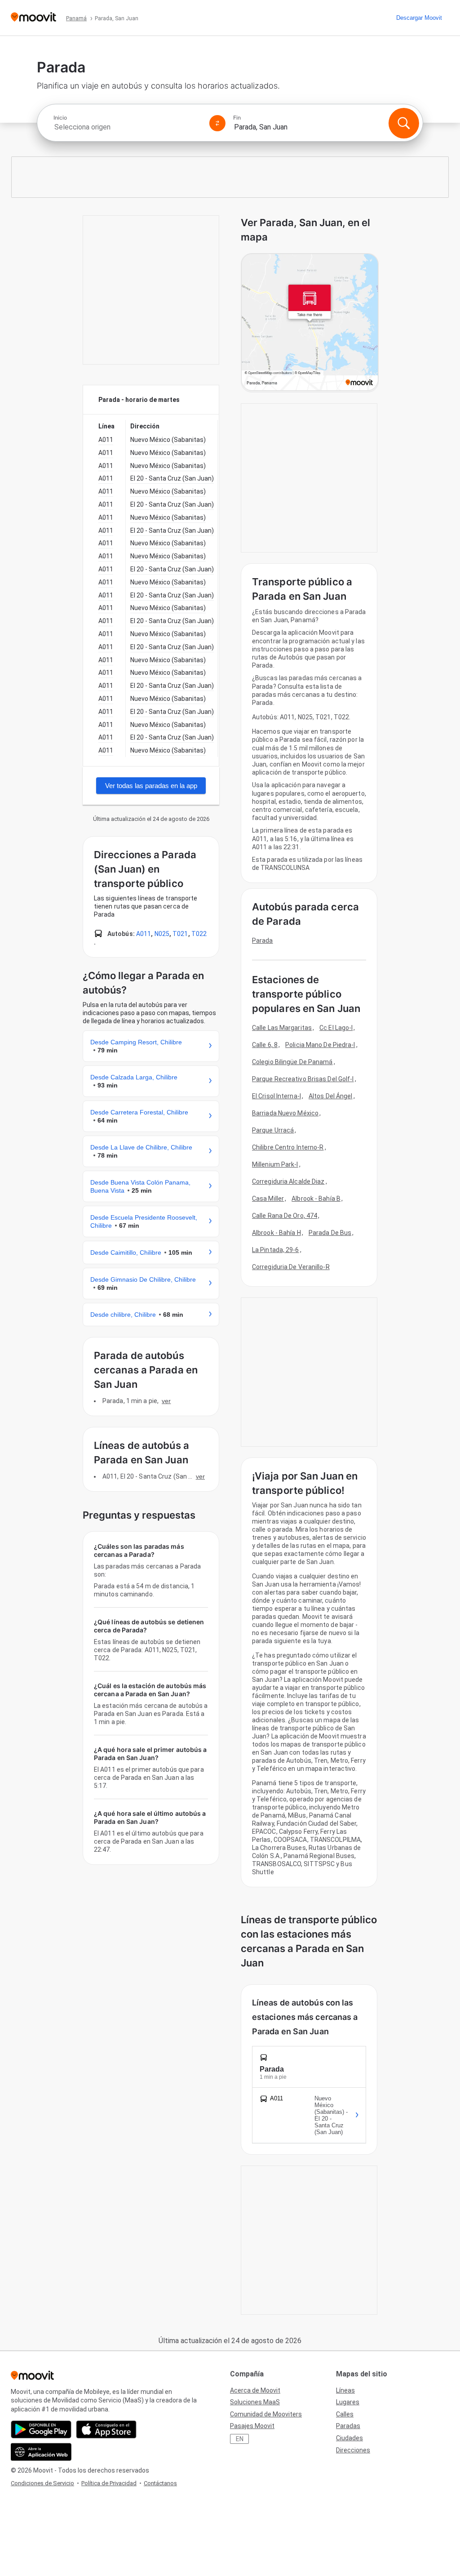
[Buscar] (404, 123)
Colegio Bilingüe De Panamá (292, 1062)
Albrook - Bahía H (276, 1233)
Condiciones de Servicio (42, 2483)
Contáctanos (160, 2483)
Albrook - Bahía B (316, 1199)
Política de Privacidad (109, 2483)
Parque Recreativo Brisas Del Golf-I (303, 1079)
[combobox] (128, 127)
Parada (263, 940)
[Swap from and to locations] (217, 123)
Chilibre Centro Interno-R (288, 1147)
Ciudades (349, 2438)
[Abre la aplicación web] (41, 2452)
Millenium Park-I (275, 1164)
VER (166, 1401)
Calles (345, 2414)
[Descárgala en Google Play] (41, 2429)
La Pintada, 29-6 (276, 1250)
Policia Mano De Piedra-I (320, 1045)
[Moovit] (33, 18)
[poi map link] (310, 323)
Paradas (348, 2426)
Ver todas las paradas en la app (151, 786)
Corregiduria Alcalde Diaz (288, 1181)
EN (240, 2439)
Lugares (348, 2402)
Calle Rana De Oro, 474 (285, 1216)
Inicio (60, 118)
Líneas (345, 2390)
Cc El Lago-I (336, 1028)
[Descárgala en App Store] (106, 2429)
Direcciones (353, 2450)
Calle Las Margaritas (282, 1028)
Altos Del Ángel (331, 1096)
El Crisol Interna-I (276, 1096)
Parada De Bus (330, 1233)
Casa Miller (268, 1199)
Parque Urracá (273, 1130)
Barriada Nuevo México (285, 1113)
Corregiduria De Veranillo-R (291, 1267)
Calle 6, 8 (265, 1045)
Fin (237, 118)
